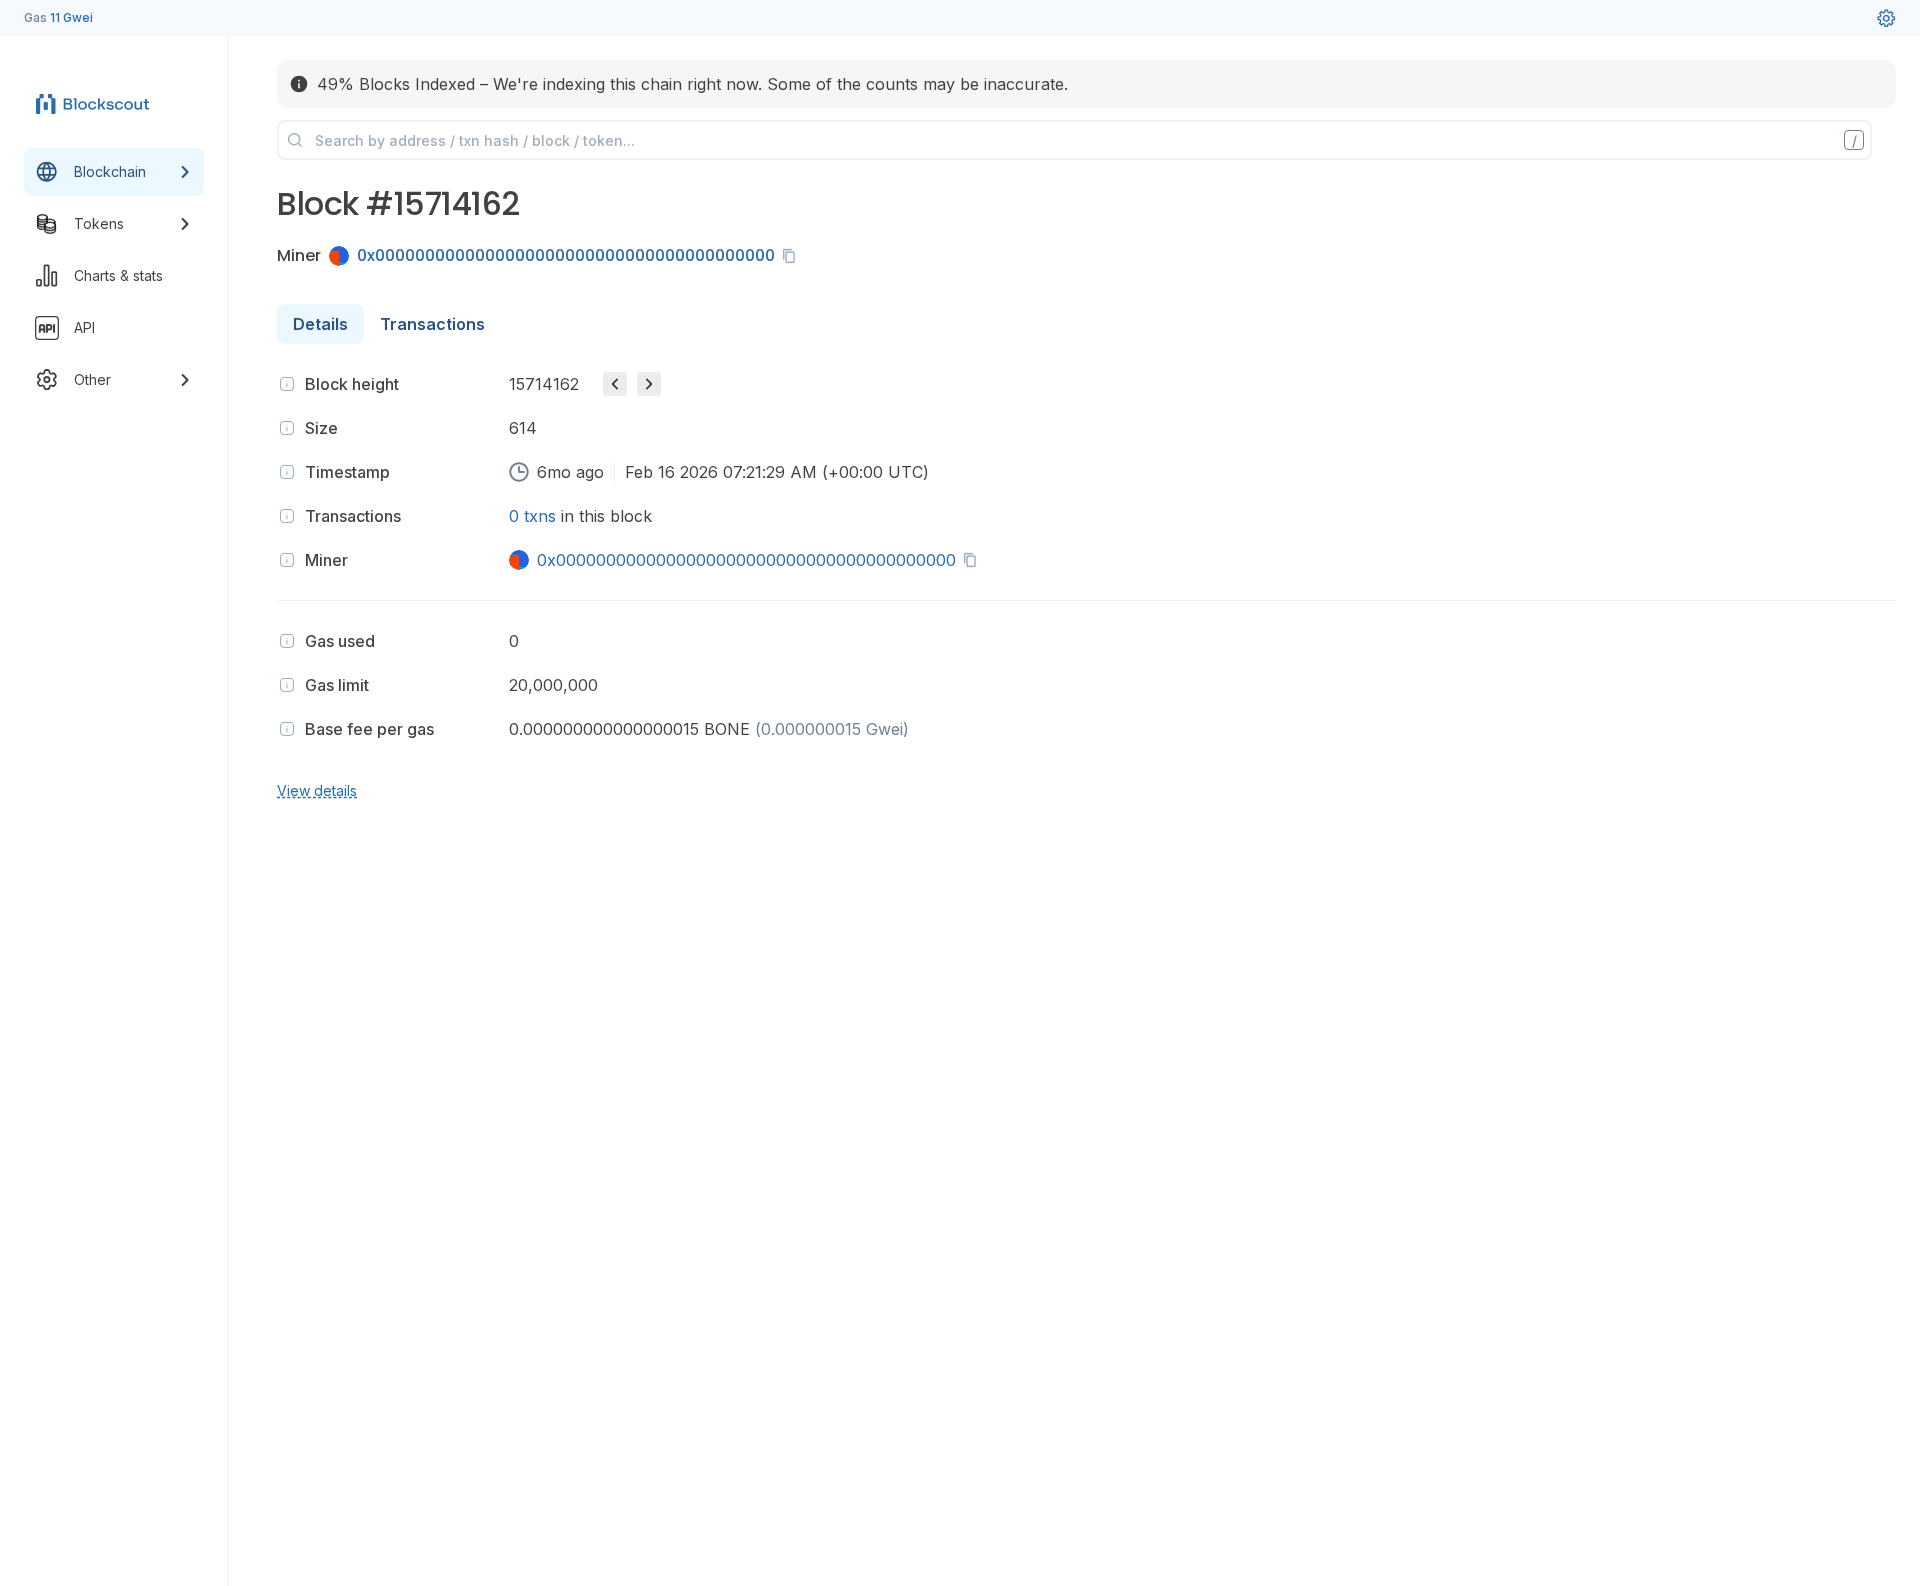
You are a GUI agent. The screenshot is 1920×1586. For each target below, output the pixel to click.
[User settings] (1886, 18)
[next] (649, 384)
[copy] (793, 256)
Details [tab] (320, 324)
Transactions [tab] (432, 324)
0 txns (532, 516)
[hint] (287, 384)
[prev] (615, 384)
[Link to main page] (96, 104)
